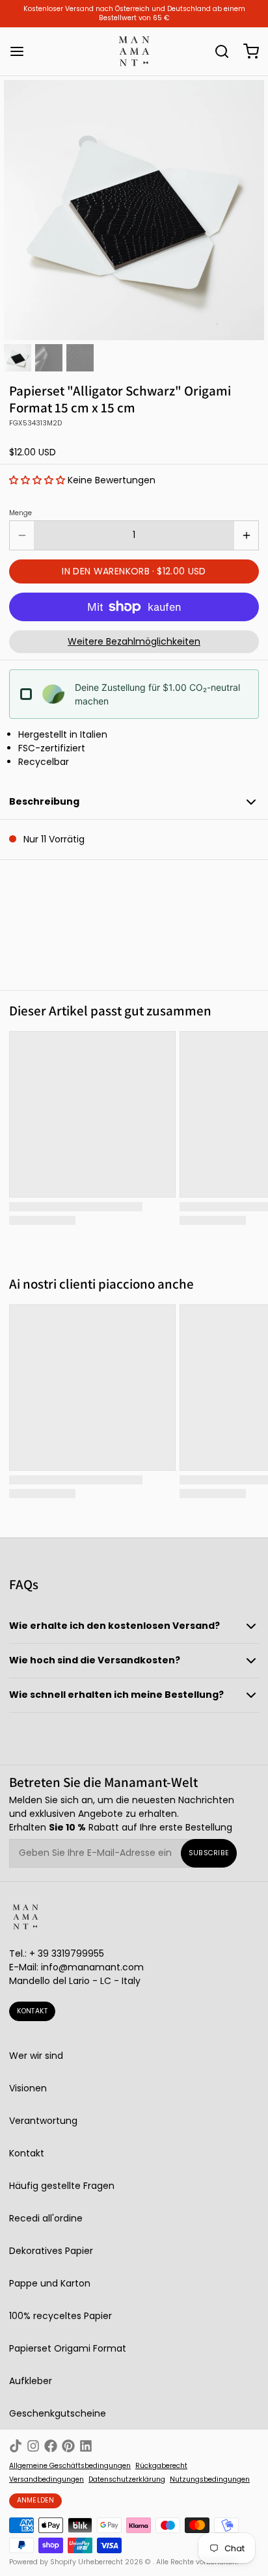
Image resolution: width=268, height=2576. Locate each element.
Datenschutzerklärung (127, 2480)
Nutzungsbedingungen (210, 2480)
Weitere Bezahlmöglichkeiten (134, 641)
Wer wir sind (36, 2056)
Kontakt (33, 2011)
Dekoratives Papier (51, 2251)
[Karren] (247, 51)
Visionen (28, 2088)
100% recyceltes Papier (60, 2316)
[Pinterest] (68, 2446)
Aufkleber (31, 2381)
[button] (37, 480)
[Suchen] (217, 51)
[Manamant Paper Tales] (134, 51)
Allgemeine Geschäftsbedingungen (70, 2466)
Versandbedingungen (47, 2480)
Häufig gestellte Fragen (62, 2186)
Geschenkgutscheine (58, 2413)
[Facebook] (51, 2446)
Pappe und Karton (50, 2283)
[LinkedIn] (86, 2446)
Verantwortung (43, 2121)
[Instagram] (33, 2446)
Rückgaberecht (161, 2466)
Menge (20, 513)
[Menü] (21, 51)
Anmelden (36, 2500)
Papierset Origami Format (68, 2348)
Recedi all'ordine (46, 2218)
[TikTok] (16, 2446)
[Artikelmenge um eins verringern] (22, 535)
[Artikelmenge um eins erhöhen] (246, 535)
